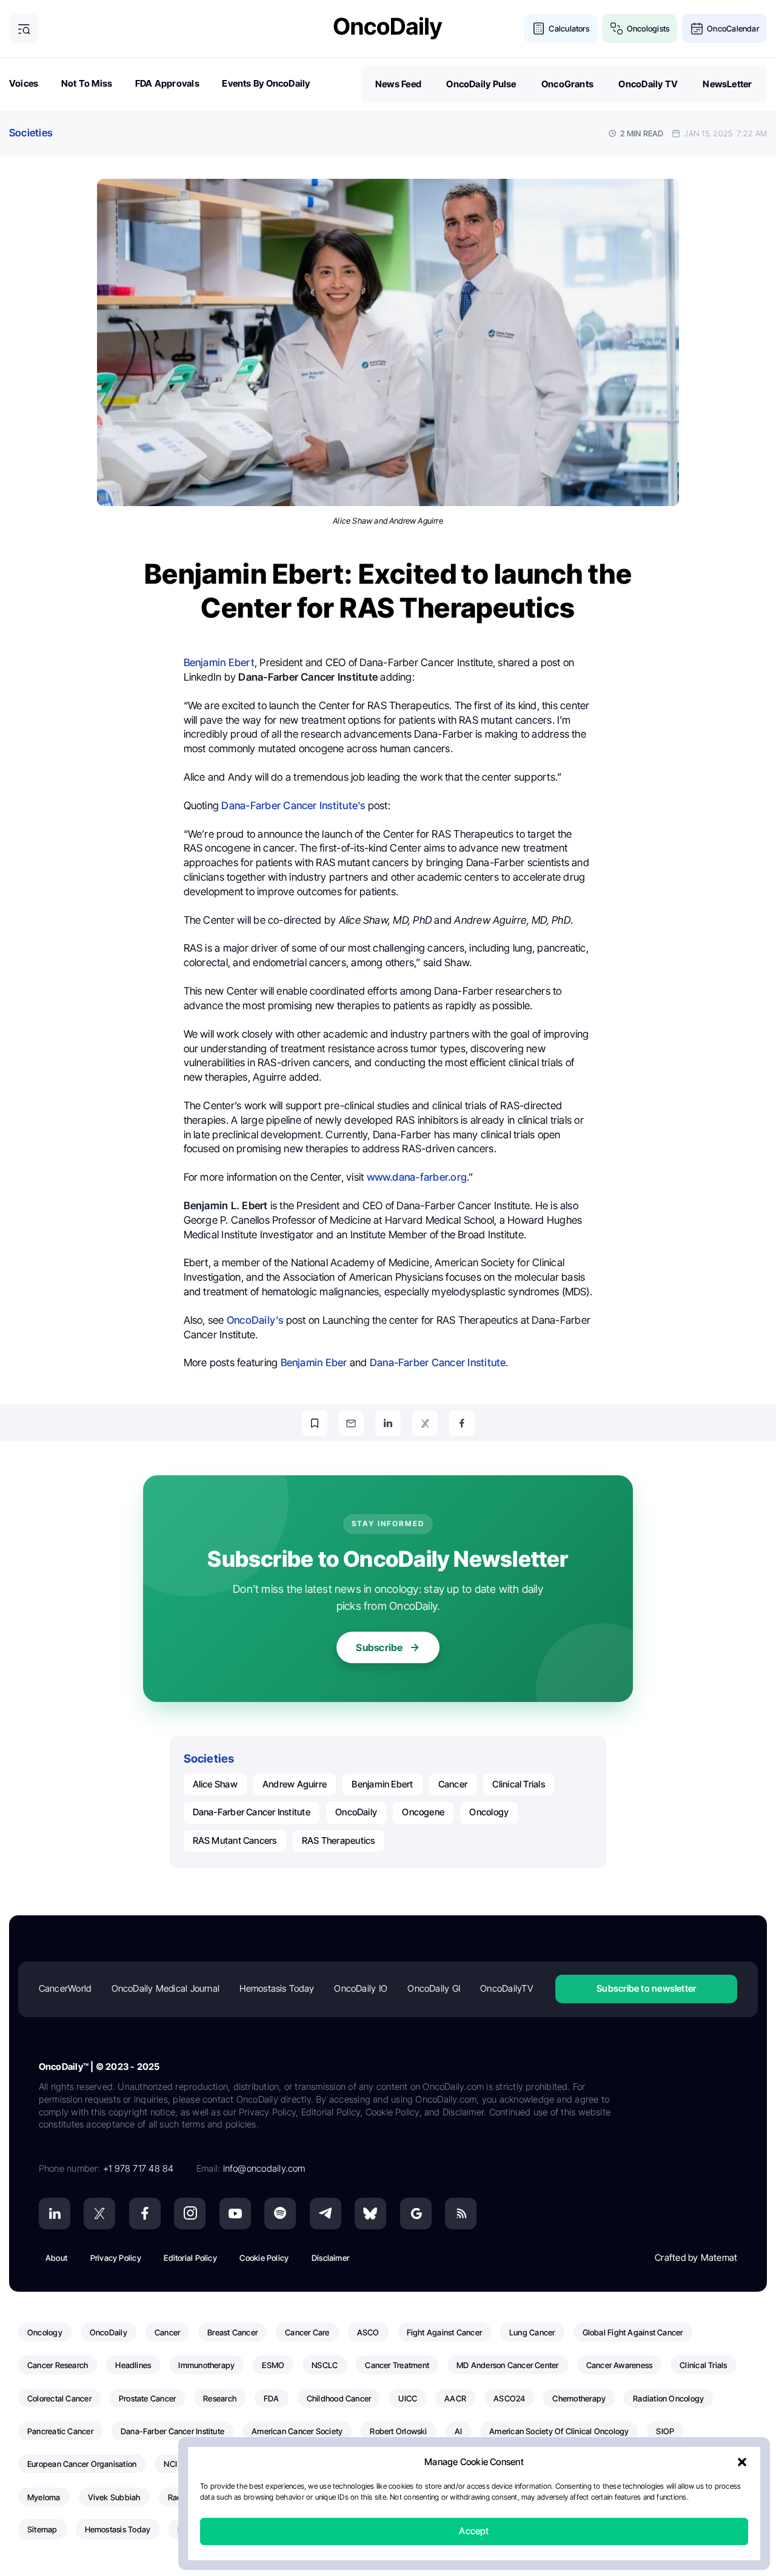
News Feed (398, 84)
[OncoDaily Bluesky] (370, 2214)
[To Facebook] (462, 1423)
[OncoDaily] (388, 28)
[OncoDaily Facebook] (145, 2214)
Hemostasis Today (277, 1988)
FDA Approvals (167, 83)
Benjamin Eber (314, 1363)
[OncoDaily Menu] (24, 29)
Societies (31, 133)
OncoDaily (356, 1812)
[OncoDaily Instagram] (190, 2214)
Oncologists (648, 28)
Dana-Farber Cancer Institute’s (293, 806)
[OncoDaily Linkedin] (55, 2214)
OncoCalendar (733, 28)
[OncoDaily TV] (235, 2214)
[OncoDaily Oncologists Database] (617, 29)
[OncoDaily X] (99, 2214)
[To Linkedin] (388, 1423)
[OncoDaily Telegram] (326, 2214)
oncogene (423, 1812)
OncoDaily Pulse (481, 84)
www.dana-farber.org (417, 1177)
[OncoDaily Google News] (416, 2214)
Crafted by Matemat (696, 2257)
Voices (24, 83)
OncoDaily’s (255, 1320)
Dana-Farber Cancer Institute (438, 1363)
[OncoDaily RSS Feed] (461, 2214)
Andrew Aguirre (295, 1784)
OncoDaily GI (434, 1988)
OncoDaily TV (648, 84)
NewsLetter (727, 84)
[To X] (425, 1423)
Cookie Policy (264, 2258)
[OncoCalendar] (697, 29)
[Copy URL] (315, 1423)
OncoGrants (567, 84)
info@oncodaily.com (264, 2168)
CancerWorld (65, 1988)
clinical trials (518, 1784)
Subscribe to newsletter (646, 1988)
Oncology (489, 1812)
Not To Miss (87, 83)
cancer (453, 1784)
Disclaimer (330, 2258)
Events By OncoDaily (266, 83)
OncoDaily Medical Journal (166, 1988)
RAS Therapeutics (339, 1840)
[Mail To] (351, 1423)
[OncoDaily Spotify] (280, 2214)
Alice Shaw (215, 1784)
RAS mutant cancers (235, 1840)
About (56, 2258)
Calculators (569, 28)
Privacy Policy (116, 2258)
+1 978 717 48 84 (139, 2168)
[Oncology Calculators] (539, 29)
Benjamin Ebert (219, 662)
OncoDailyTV (506, 1988)
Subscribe (379, 1647)
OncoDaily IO (361, 1988)
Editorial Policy (190, 2258)
